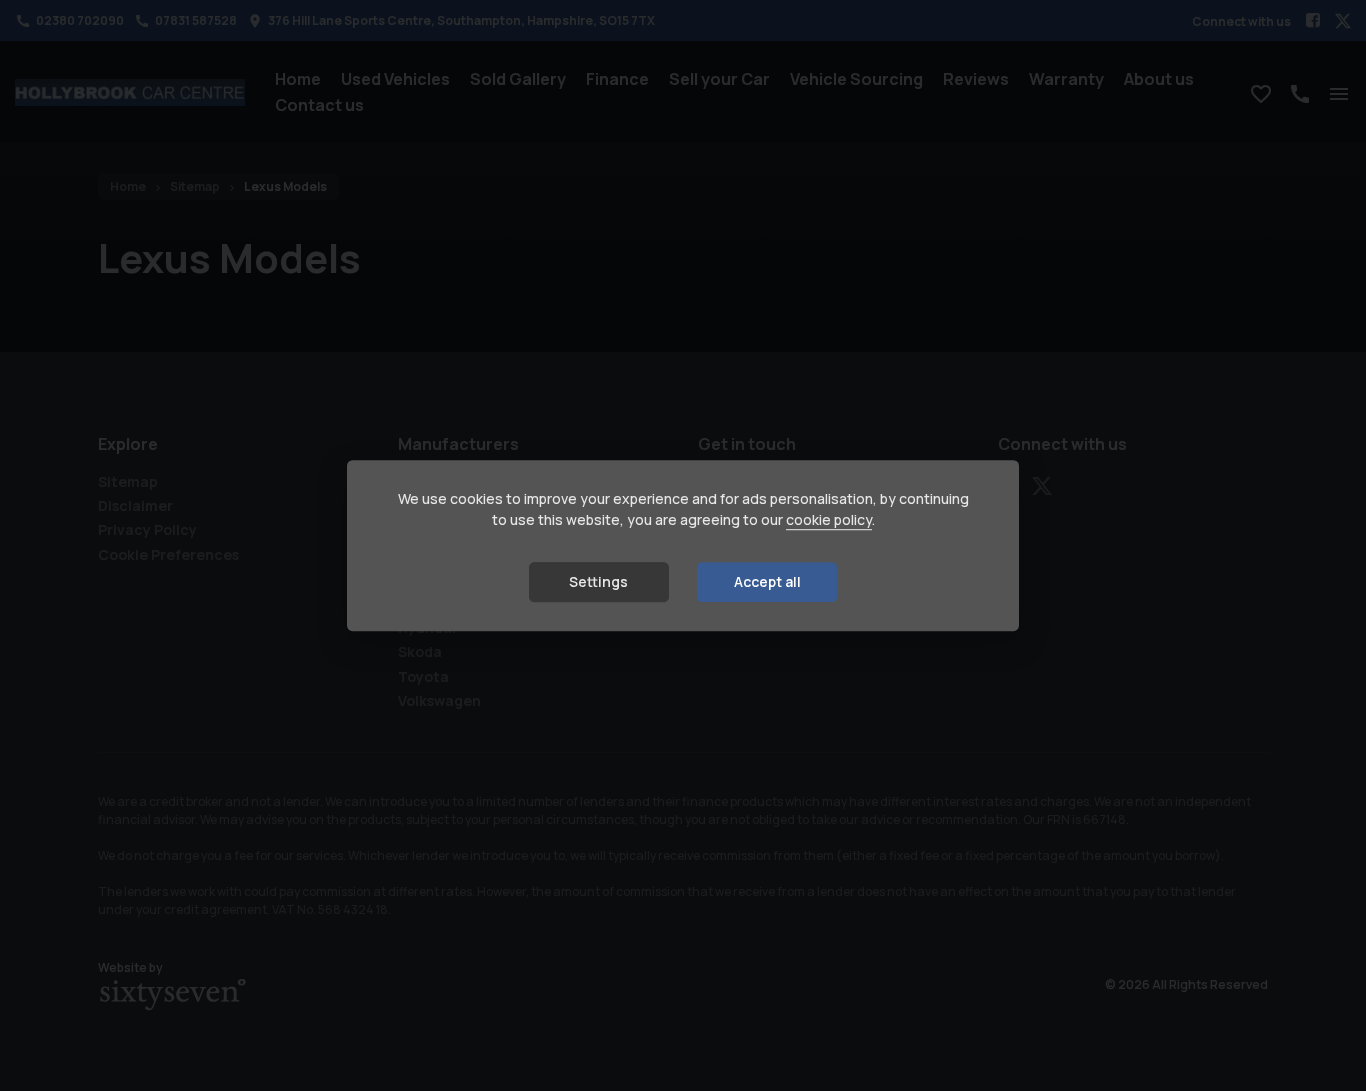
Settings (598, 582)
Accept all (767, 582)
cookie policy (829, 520)
